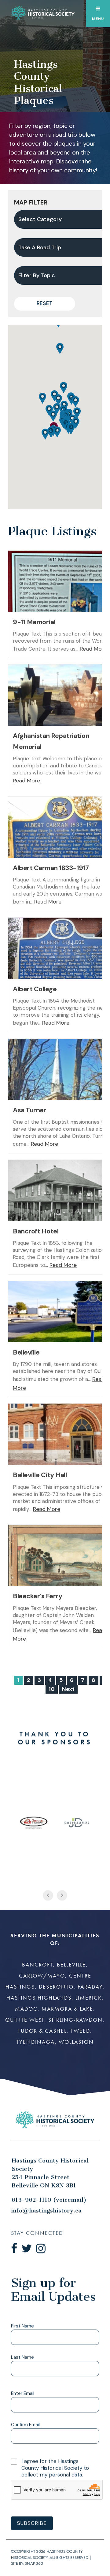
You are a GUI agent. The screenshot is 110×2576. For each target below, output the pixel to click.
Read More (93, 649)
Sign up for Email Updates (53, 2290)
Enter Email (23, 2394)
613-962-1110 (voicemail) (49, 2200)
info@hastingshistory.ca (46, 2211)
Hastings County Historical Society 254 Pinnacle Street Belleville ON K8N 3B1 (50, 2173)
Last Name (22, 2358)
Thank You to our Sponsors (55, 1738)
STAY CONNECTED (37, 2233)
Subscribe (32, 2523)
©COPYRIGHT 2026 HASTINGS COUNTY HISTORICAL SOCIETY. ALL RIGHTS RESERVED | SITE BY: (51, 2557)
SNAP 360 (34, 2564)
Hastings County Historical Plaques (38, 82)
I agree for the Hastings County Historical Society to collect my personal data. (55, 2468)
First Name (22, 2326)
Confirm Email (25, 2425)
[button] (42, 398)
